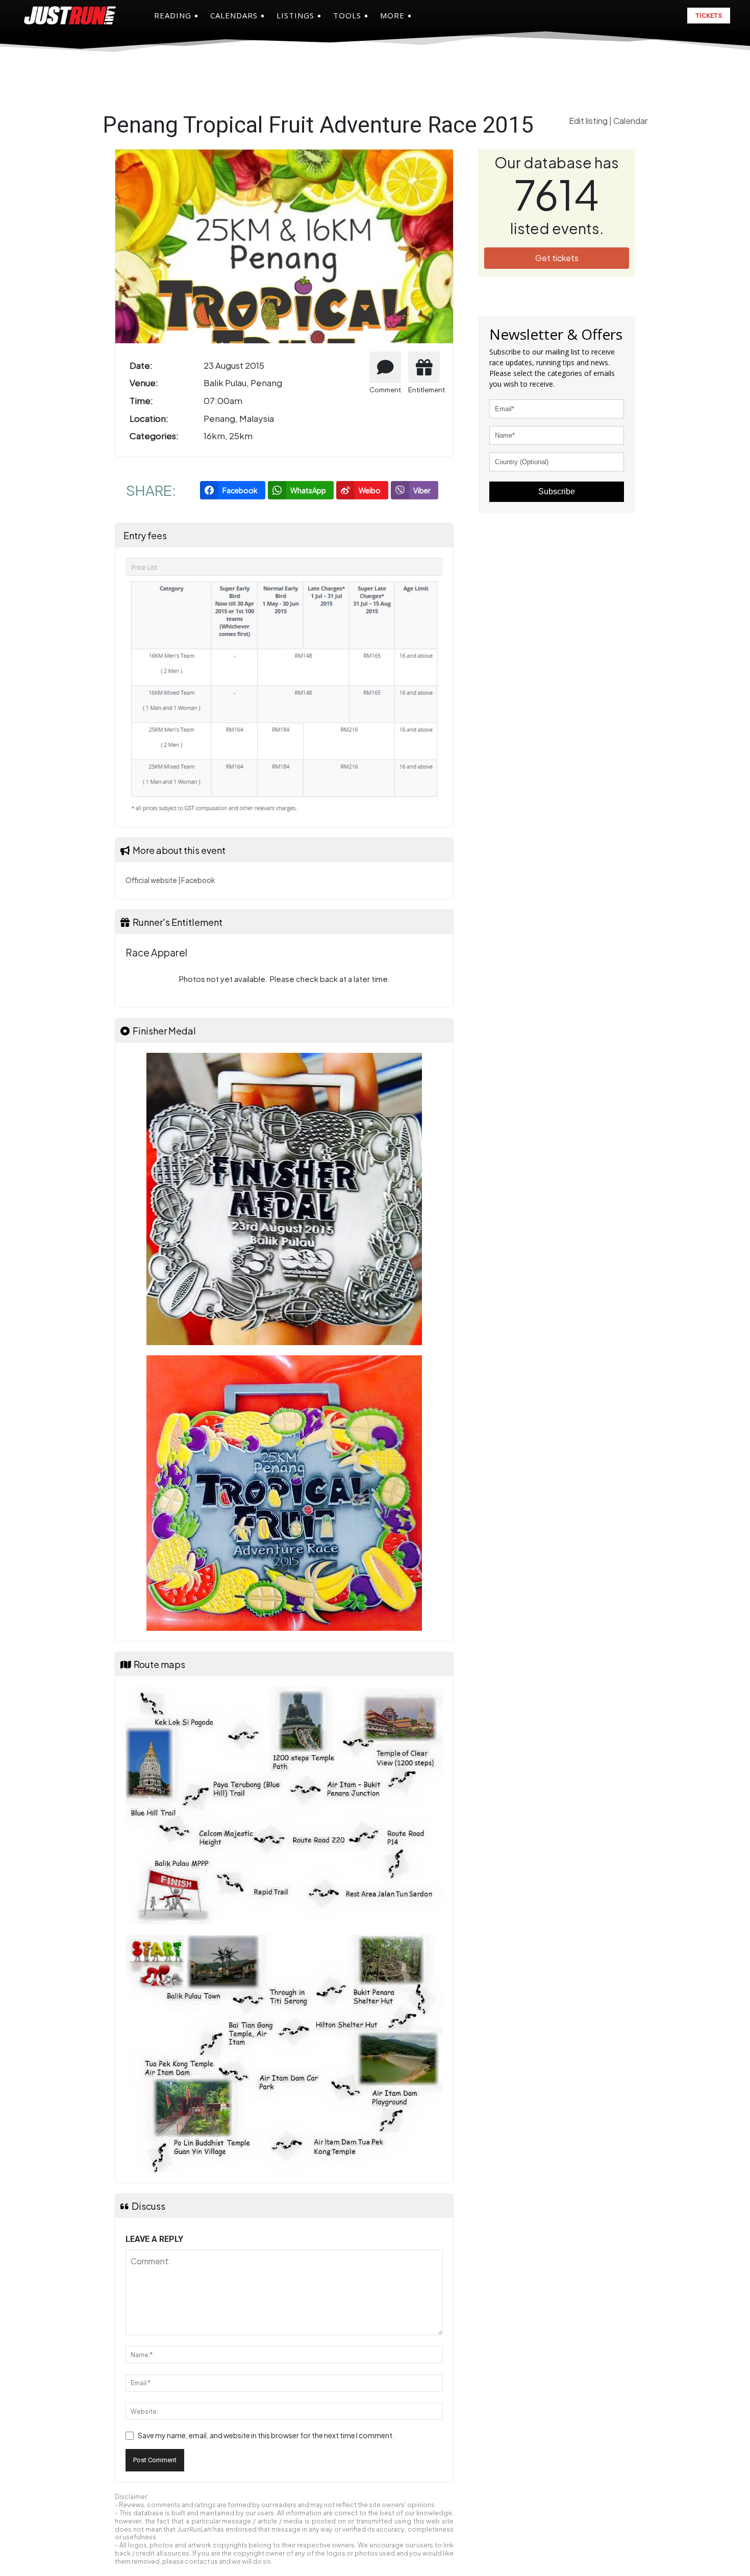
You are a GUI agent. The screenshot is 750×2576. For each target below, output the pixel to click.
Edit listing (589, 121)
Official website (151, 880)
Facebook (198, 880)
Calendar (630, 121)
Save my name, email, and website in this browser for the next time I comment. (266, 2435)
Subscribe (557, 491)
